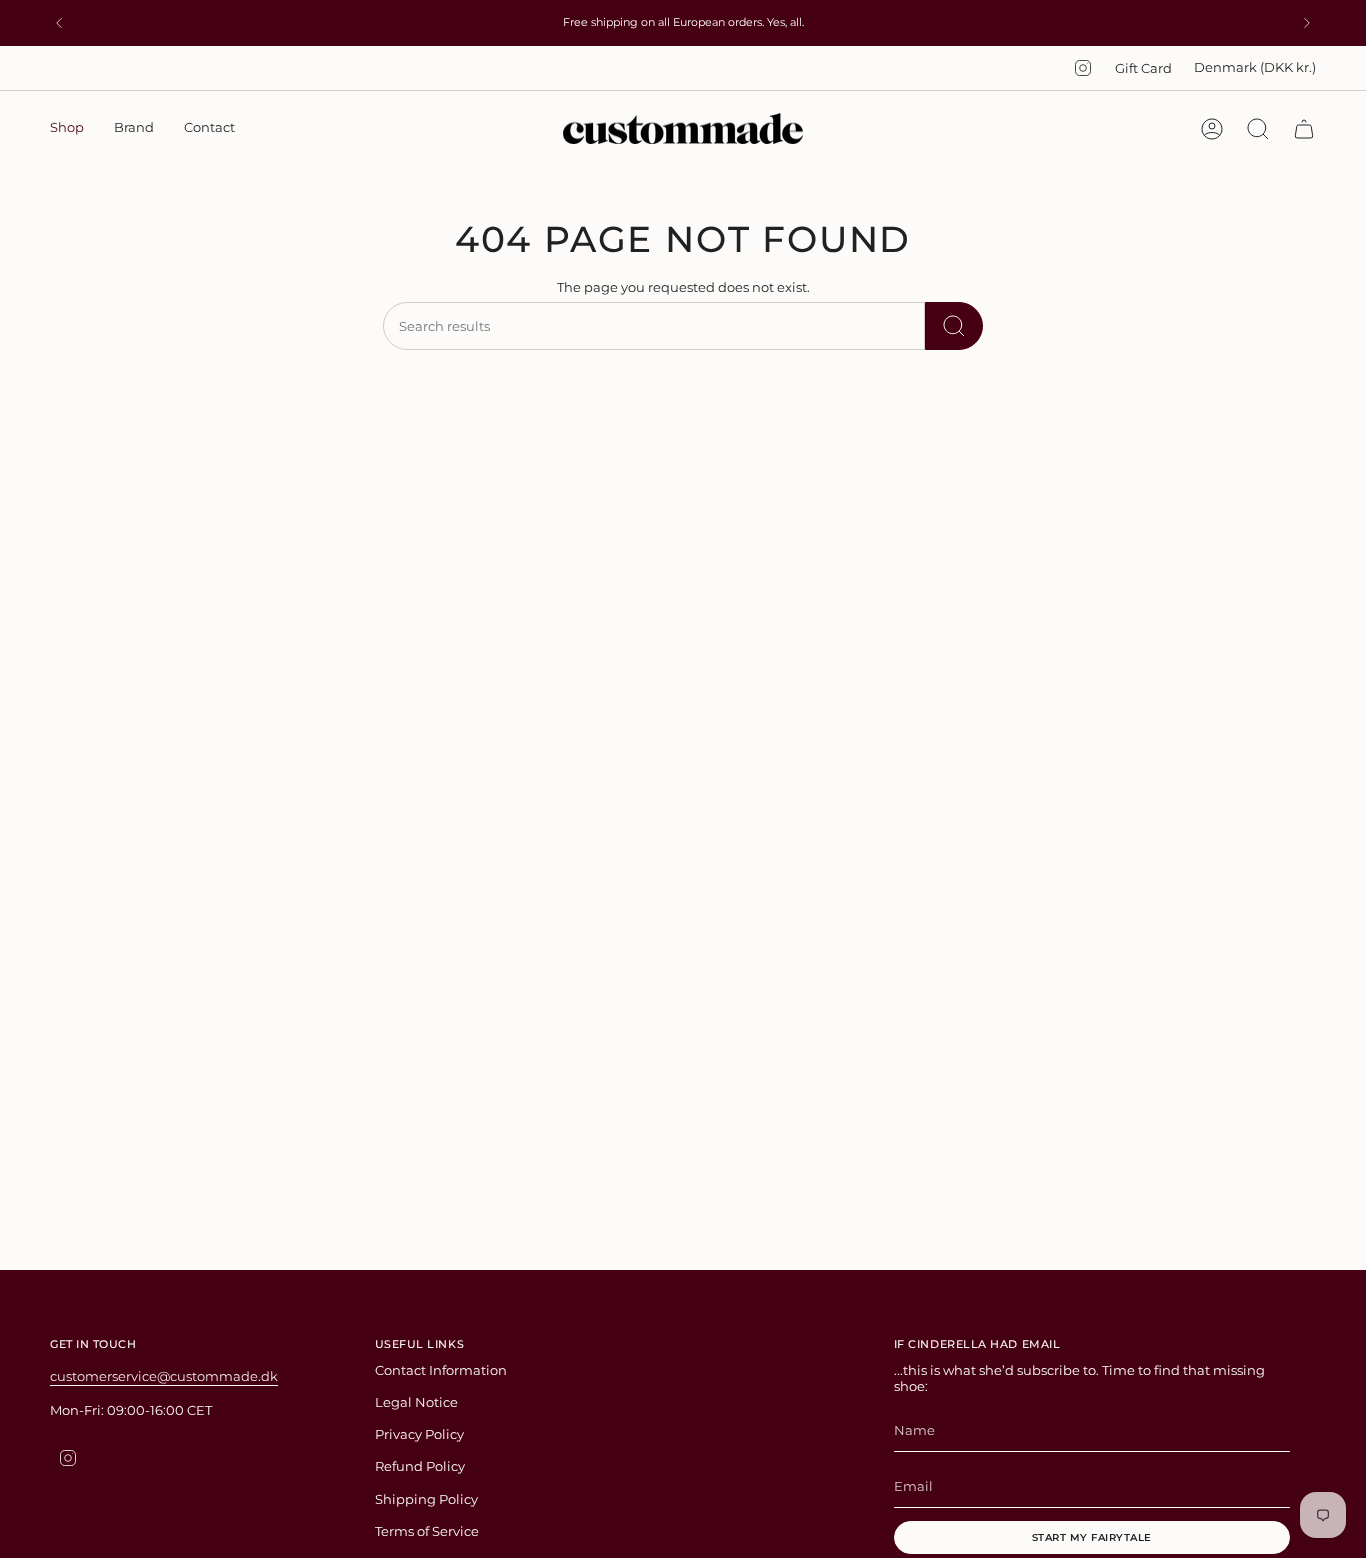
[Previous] (59, 23)
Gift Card (1143, 68)
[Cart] (1304, 129)
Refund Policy (420, 1466)
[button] (67, 129)
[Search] (954, 326)
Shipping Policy (426, 1499)
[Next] (1307, 23)
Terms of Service (427, 1531)
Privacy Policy (419, 1434)
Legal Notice (416, 1402)
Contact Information (441, 1370)
